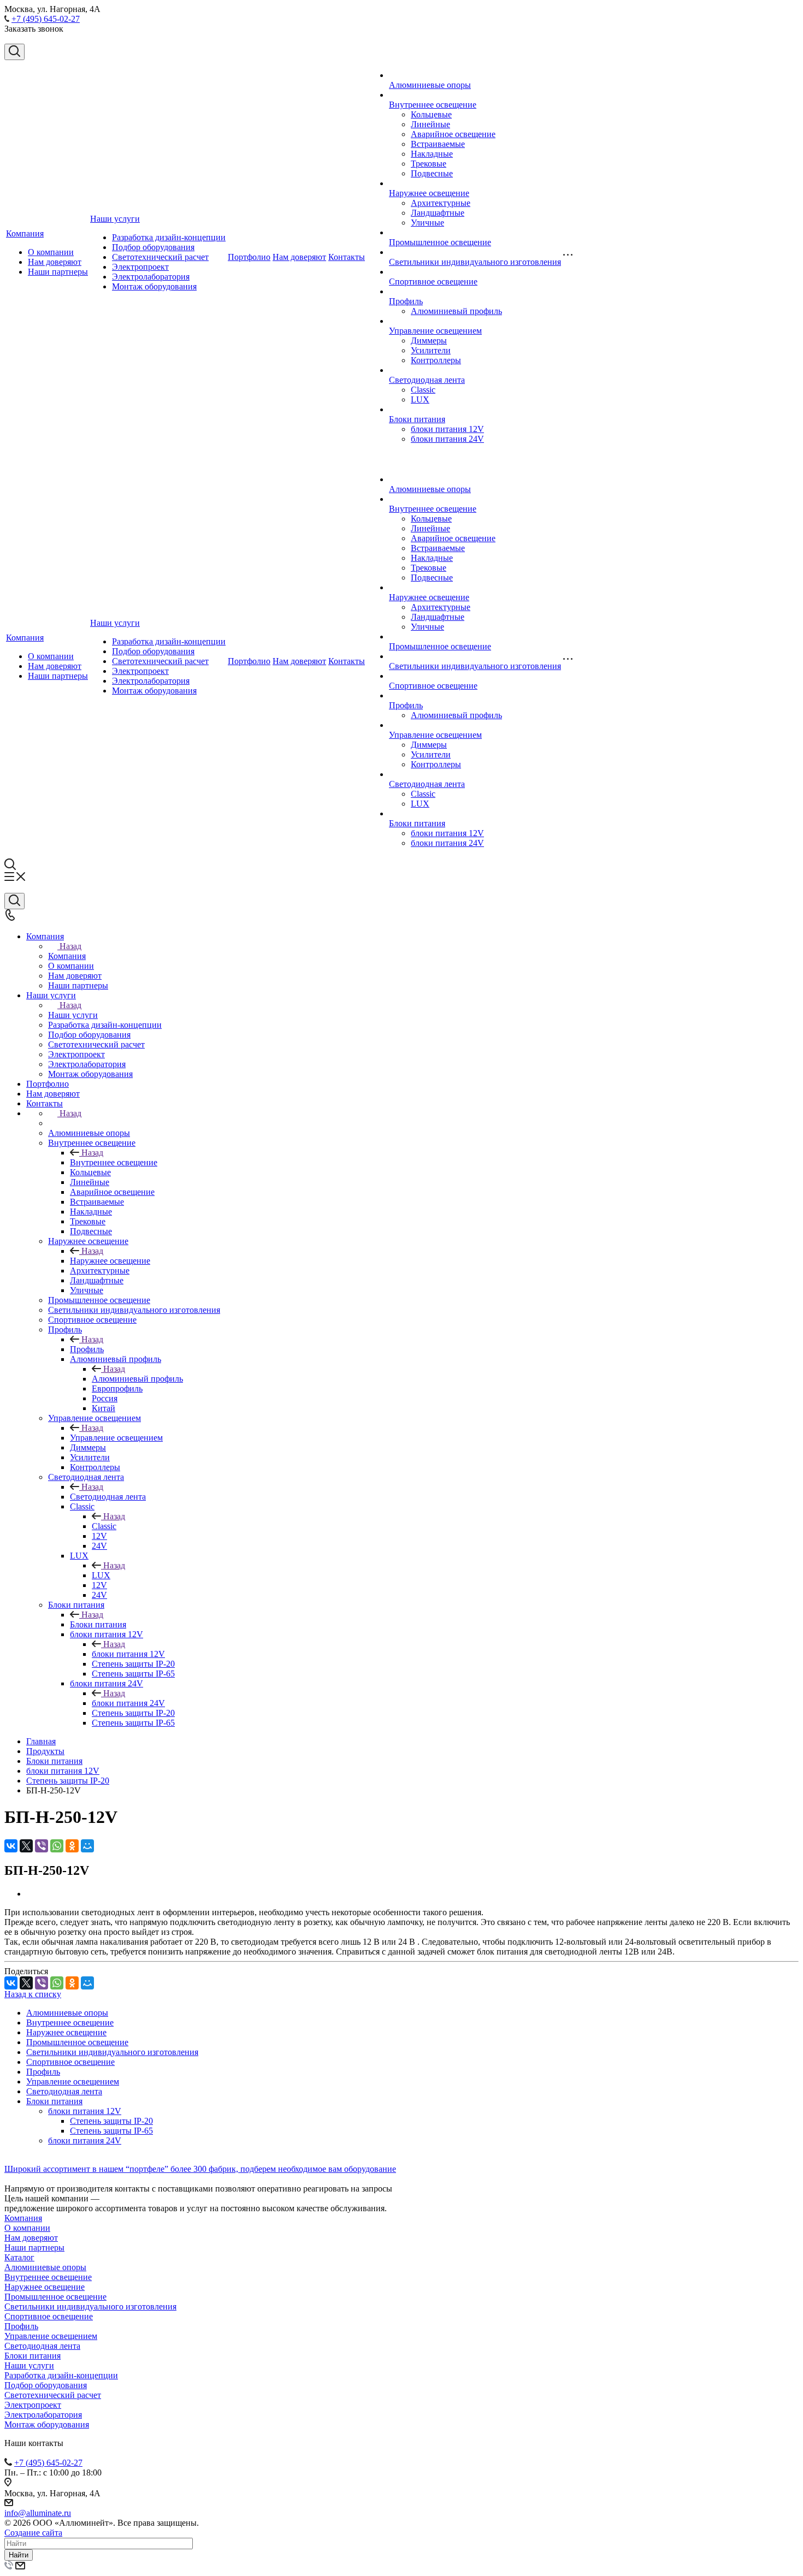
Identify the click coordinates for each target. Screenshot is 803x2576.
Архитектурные (441, 203)
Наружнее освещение (429, 193)
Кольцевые (431, 114)
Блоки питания (417, 419)
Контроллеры (436, 360)
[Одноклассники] (72, 1846)
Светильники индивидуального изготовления (475, 262)
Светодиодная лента (427, 380)
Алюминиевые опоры (430, 85)
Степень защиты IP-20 (111, 2121)
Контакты (347, 257)
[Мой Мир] (87, 1846)
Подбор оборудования (153, 247)
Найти (19, 2555)
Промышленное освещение (440, 242)
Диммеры (429, 340)
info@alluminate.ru (38, 2513)
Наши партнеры (58, 272)
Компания (25, 233)
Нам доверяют (55, 262)
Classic (423, 390)
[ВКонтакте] (11, 1846)
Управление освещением (435, 331)
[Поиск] (14, 52)
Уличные (427, 223)
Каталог (19, 2257)
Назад (70, 946)
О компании (51, 252)
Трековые (429, 164)
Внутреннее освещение (433, 105)
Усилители (431, 350)
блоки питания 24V (447, 439)
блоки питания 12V (447, 429)
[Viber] (42, 1846)
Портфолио (249, 257)
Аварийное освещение (453, 134)
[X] (26, 1846)
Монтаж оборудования (154, 286)
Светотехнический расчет (160, 257)
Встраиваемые (438, 144)
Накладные (432, 154)
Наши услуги (115, 219)
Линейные (430, 124)
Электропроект (140, 267)
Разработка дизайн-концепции (169, 237)
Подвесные (432, 173)
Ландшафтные (438, 213)
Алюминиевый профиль (456, 311)
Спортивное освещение (433, 282)
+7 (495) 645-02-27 (46, 19)
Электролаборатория (151, 277)
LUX (420, 399)
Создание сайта (33, 2533)
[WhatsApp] (57, 1846)
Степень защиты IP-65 (111, 2131)
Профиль (406, 301)
